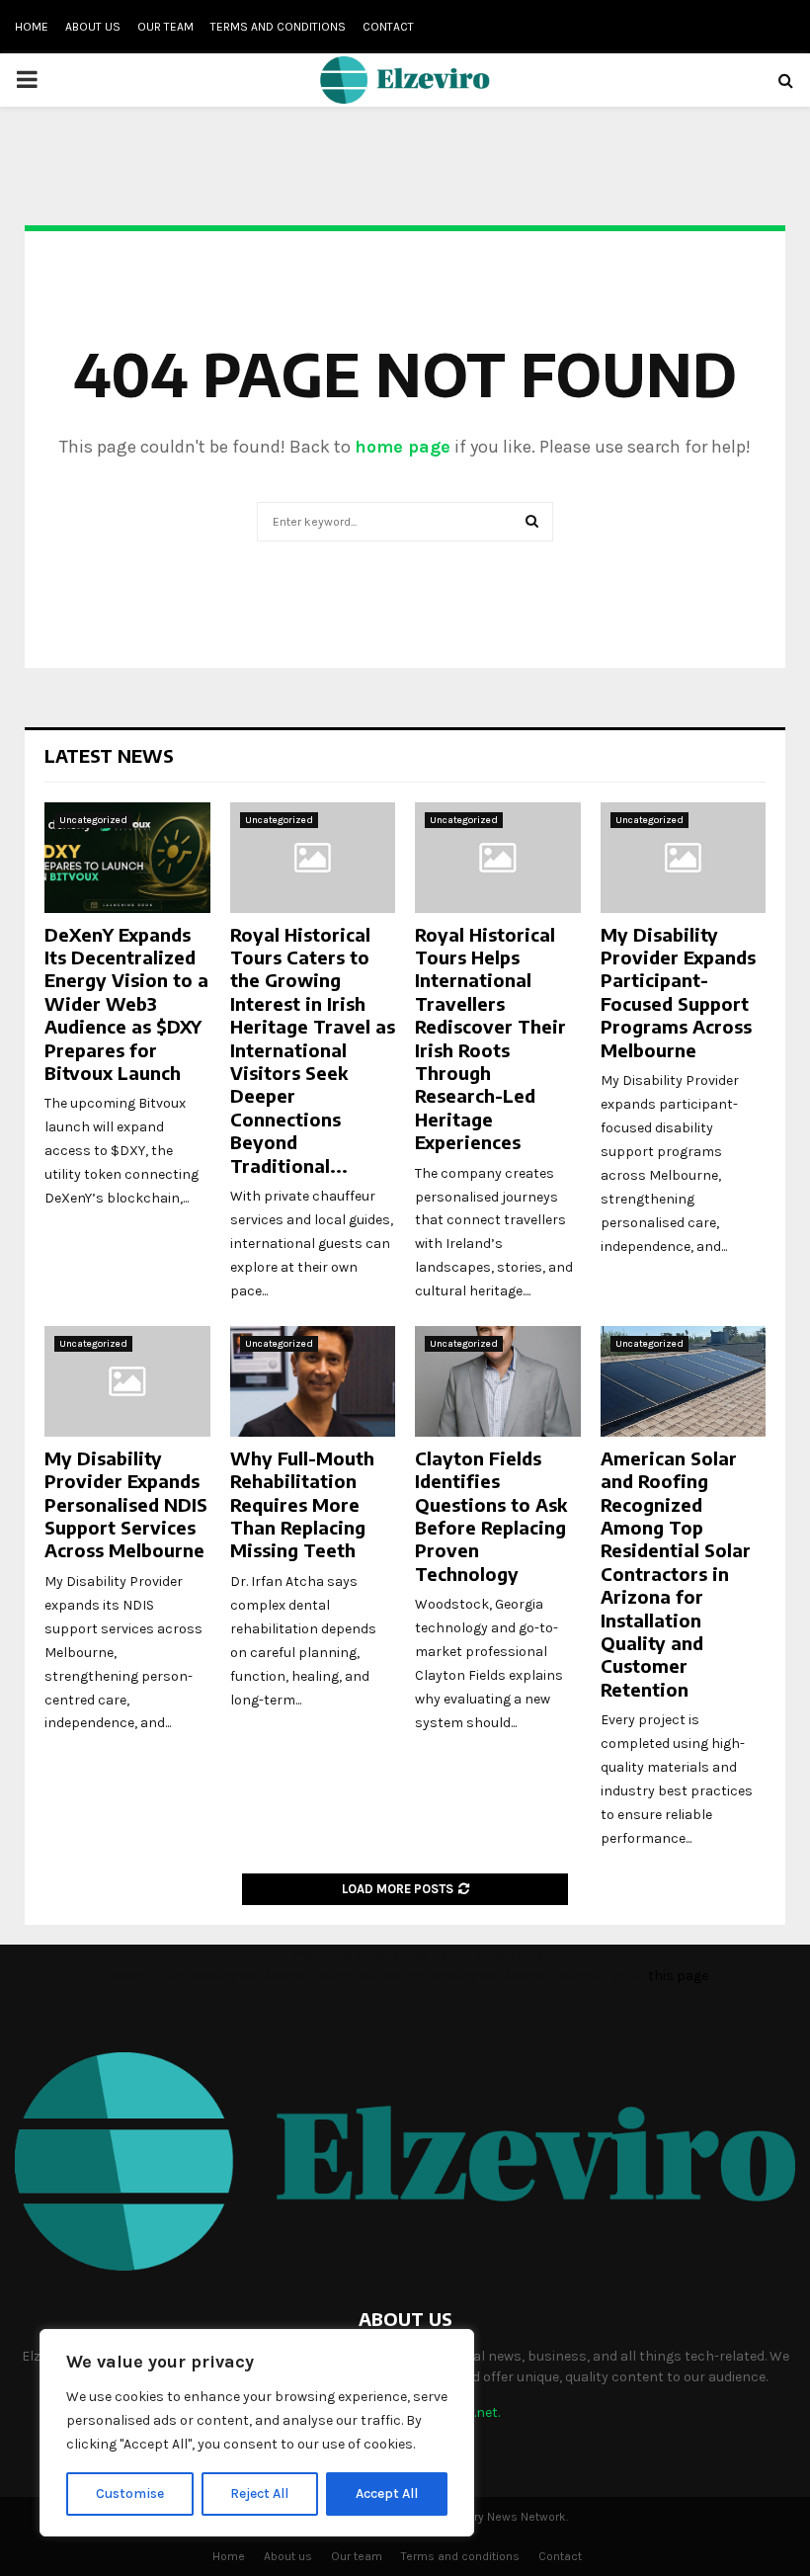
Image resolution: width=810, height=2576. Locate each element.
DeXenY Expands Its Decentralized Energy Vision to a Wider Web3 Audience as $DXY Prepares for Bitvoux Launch (126, 1003)
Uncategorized (93, 820)
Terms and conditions (278, 27)
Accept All (387, 2493)
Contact (388, 27)
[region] (257, 2433)
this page (678, 1976)
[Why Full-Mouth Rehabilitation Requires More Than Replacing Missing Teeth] (313, 1381)
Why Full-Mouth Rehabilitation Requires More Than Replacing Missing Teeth (302, 1504)
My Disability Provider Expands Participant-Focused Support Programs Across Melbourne (678, 992)
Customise (130, 2493)
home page (403, 447)
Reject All (259, 2493)
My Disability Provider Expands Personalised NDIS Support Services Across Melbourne (126, 1504)
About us (93, 27)
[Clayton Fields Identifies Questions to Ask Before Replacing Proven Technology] (498, 1381)
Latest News (109, 755)
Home (32, 27)
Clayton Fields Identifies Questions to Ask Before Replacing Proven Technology (491, 1516)
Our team (165, 27)
